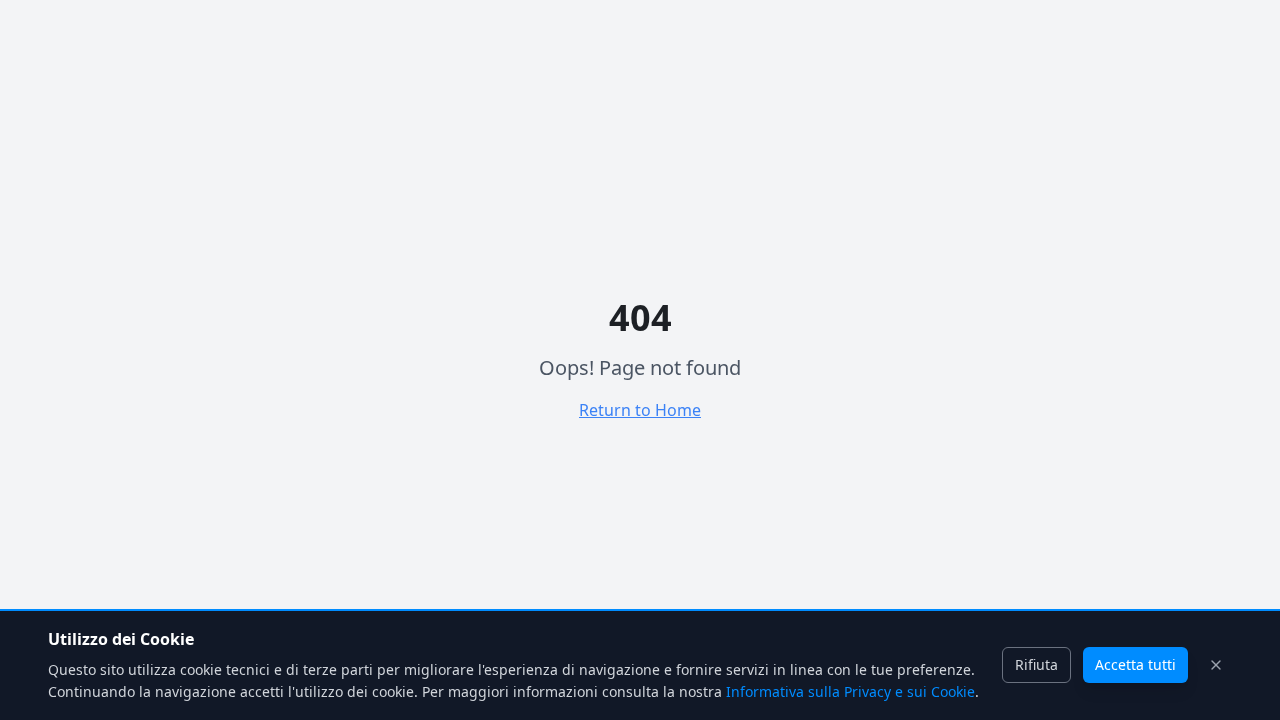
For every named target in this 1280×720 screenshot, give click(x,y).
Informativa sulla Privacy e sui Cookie (850, 691)
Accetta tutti (1135, 664)
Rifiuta (1036, 664)
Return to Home (640, 410)
